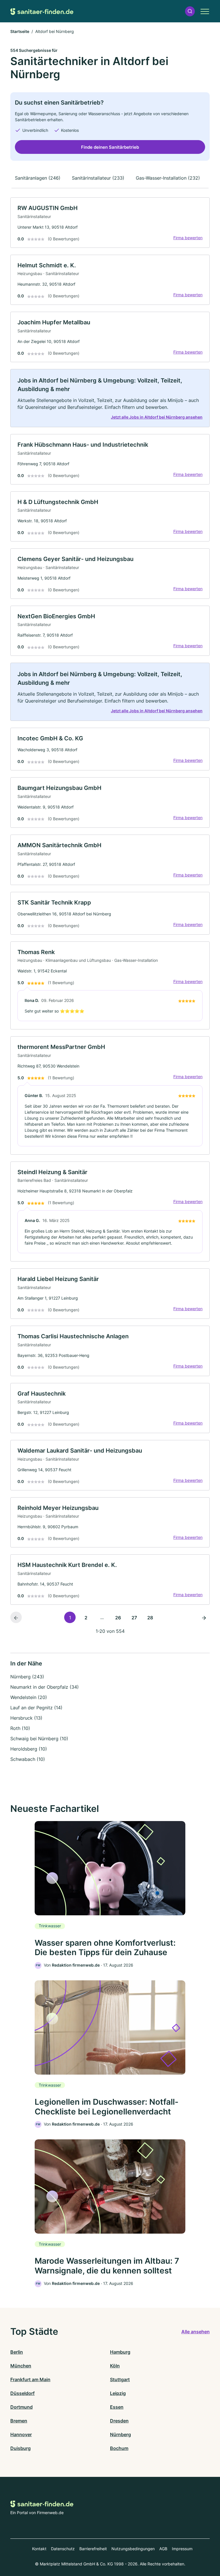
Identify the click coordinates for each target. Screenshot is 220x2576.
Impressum (182, 2549)
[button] (190, 11)
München (21, 2366)
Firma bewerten (188, 238)
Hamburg (120, 2352)
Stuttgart (120, 2379)
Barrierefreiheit (93, 2549)
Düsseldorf (22, 2393)
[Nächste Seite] (204, 1617)
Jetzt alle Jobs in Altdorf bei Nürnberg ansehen (157, 417)
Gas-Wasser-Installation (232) (168, 178)
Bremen (19, 2421)
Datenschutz (63, 2549)
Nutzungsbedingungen (133, 2549)
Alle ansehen (196, 2332)
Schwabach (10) (28, 1759)
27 (134, 1618)
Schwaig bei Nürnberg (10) (39, 1739)
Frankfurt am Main (30, 2379)
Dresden (119, 2421)
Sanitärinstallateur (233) (98, 178)
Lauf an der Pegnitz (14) (36, 1708)
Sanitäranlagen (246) (38, 178)
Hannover (21, 2434)
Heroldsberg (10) (29, 1749)
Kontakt (39, 2549)
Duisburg (20, 2448)
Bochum (119, 2448)
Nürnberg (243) (27, 1677)
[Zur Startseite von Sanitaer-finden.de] (42, 11)
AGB (163, 2549)
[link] (110, 223)
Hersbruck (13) (26, 1718)
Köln (115, 2366)
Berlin (17, 2352)
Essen (117, 2407)
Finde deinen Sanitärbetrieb (110, 147)
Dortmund (21, 2407)
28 (150, 1618)
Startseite (20, 31)
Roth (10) (20, 1728)
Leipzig (118, 2393)
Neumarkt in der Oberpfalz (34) (45, 1687)
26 (118, 1618)
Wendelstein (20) (29, 1697)
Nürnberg (120, 2434)
